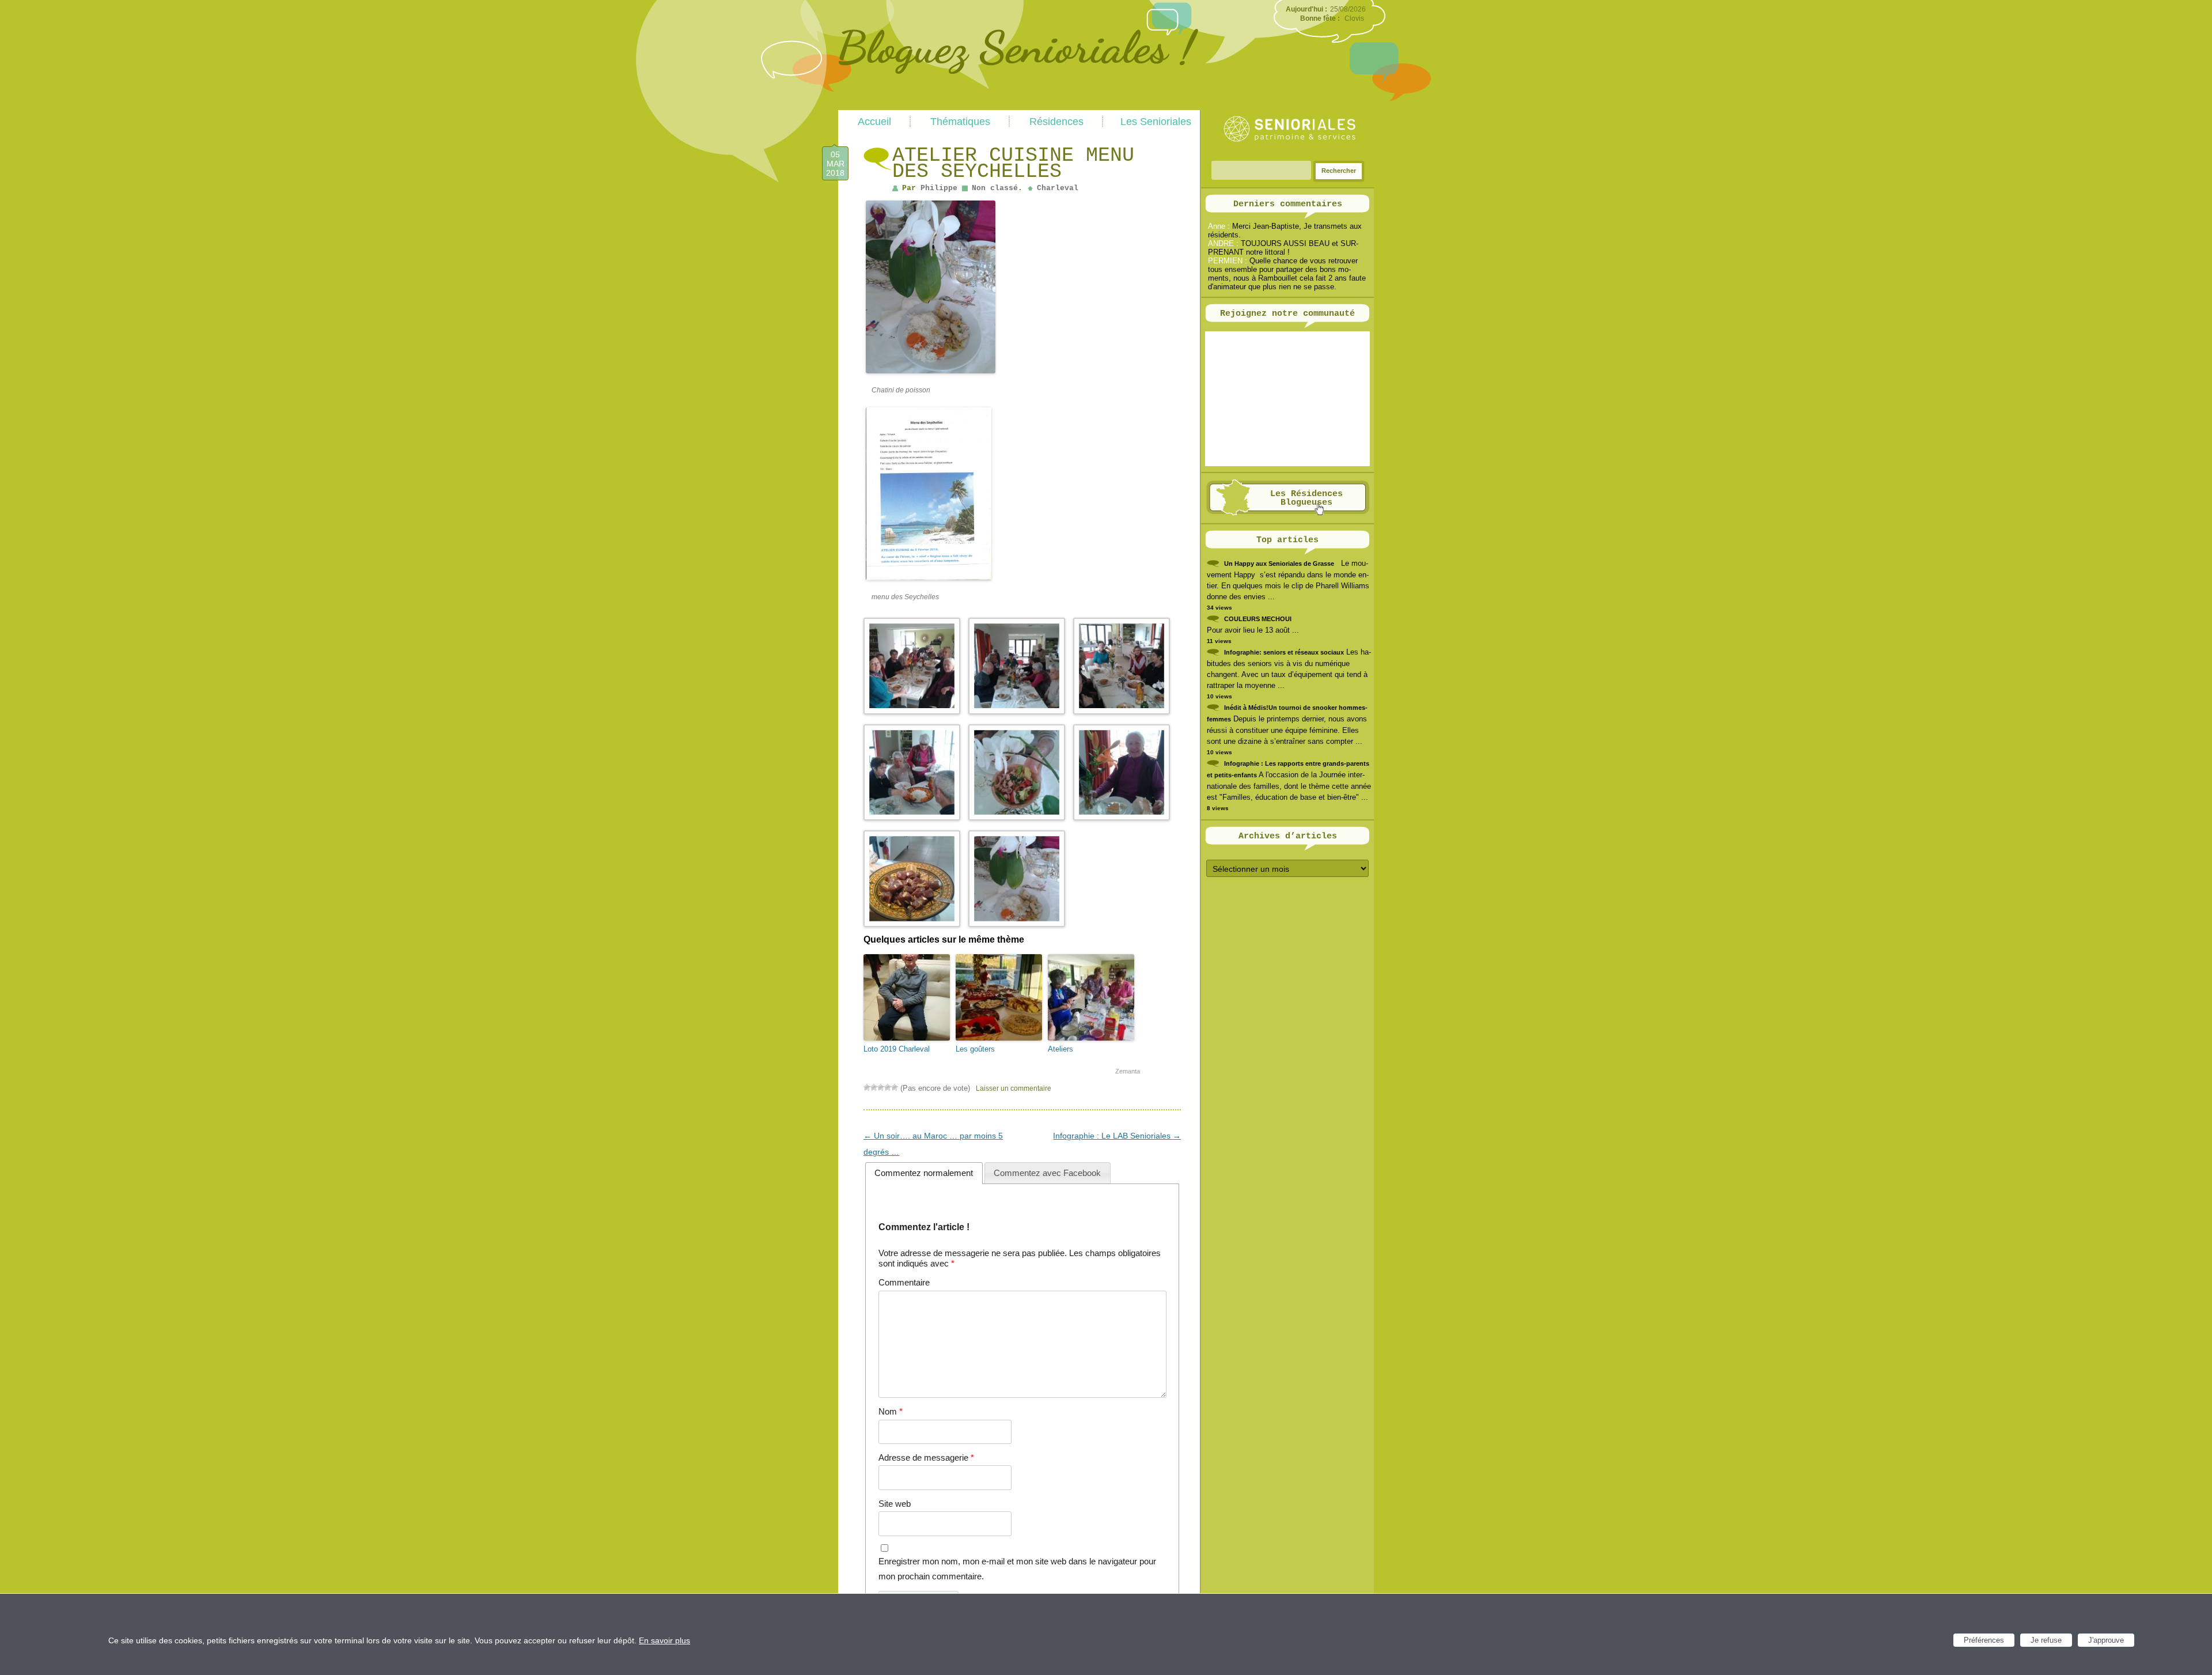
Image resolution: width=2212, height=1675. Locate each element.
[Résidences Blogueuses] (1288, 513)
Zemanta (1128, 1071)
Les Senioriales (1156, 122)
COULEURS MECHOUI (1258, 619)
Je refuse (2046, 1640)
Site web (895, 1504)
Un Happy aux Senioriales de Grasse (1279, 564)
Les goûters (975, 1049)
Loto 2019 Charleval (897, 1049)
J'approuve (2106, 1640)
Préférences (1984, 1640)
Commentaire (904, 1282)
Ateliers (1060, 1049)
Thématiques (960, 122)
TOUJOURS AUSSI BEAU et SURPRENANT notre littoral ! (1283, 248)
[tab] (924, 1173)
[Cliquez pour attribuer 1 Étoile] (867, 1087)
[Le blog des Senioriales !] (1018, 105)
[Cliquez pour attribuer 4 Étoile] (888, 1087)
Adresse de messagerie (926, 1457)
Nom (891, 1411)
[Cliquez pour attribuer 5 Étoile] (895, 1087)
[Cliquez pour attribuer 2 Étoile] (874, 1087)
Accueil (874, 122)
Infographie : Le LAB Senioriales (1117, 1136)
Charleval (1058, 188)
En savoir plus (664, 1640)
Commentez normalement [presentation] (924, 1173)
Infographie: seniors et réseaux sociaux (1284, 652)
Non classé (995, 188)
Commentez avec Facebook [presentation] (1047, 1173)
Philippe (939, 188)
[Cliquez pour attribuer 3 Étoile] (881, 1087)
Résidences (1056, 122)
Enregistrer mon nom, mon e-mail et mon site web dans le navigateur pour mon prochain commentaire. (1017, 1569)
